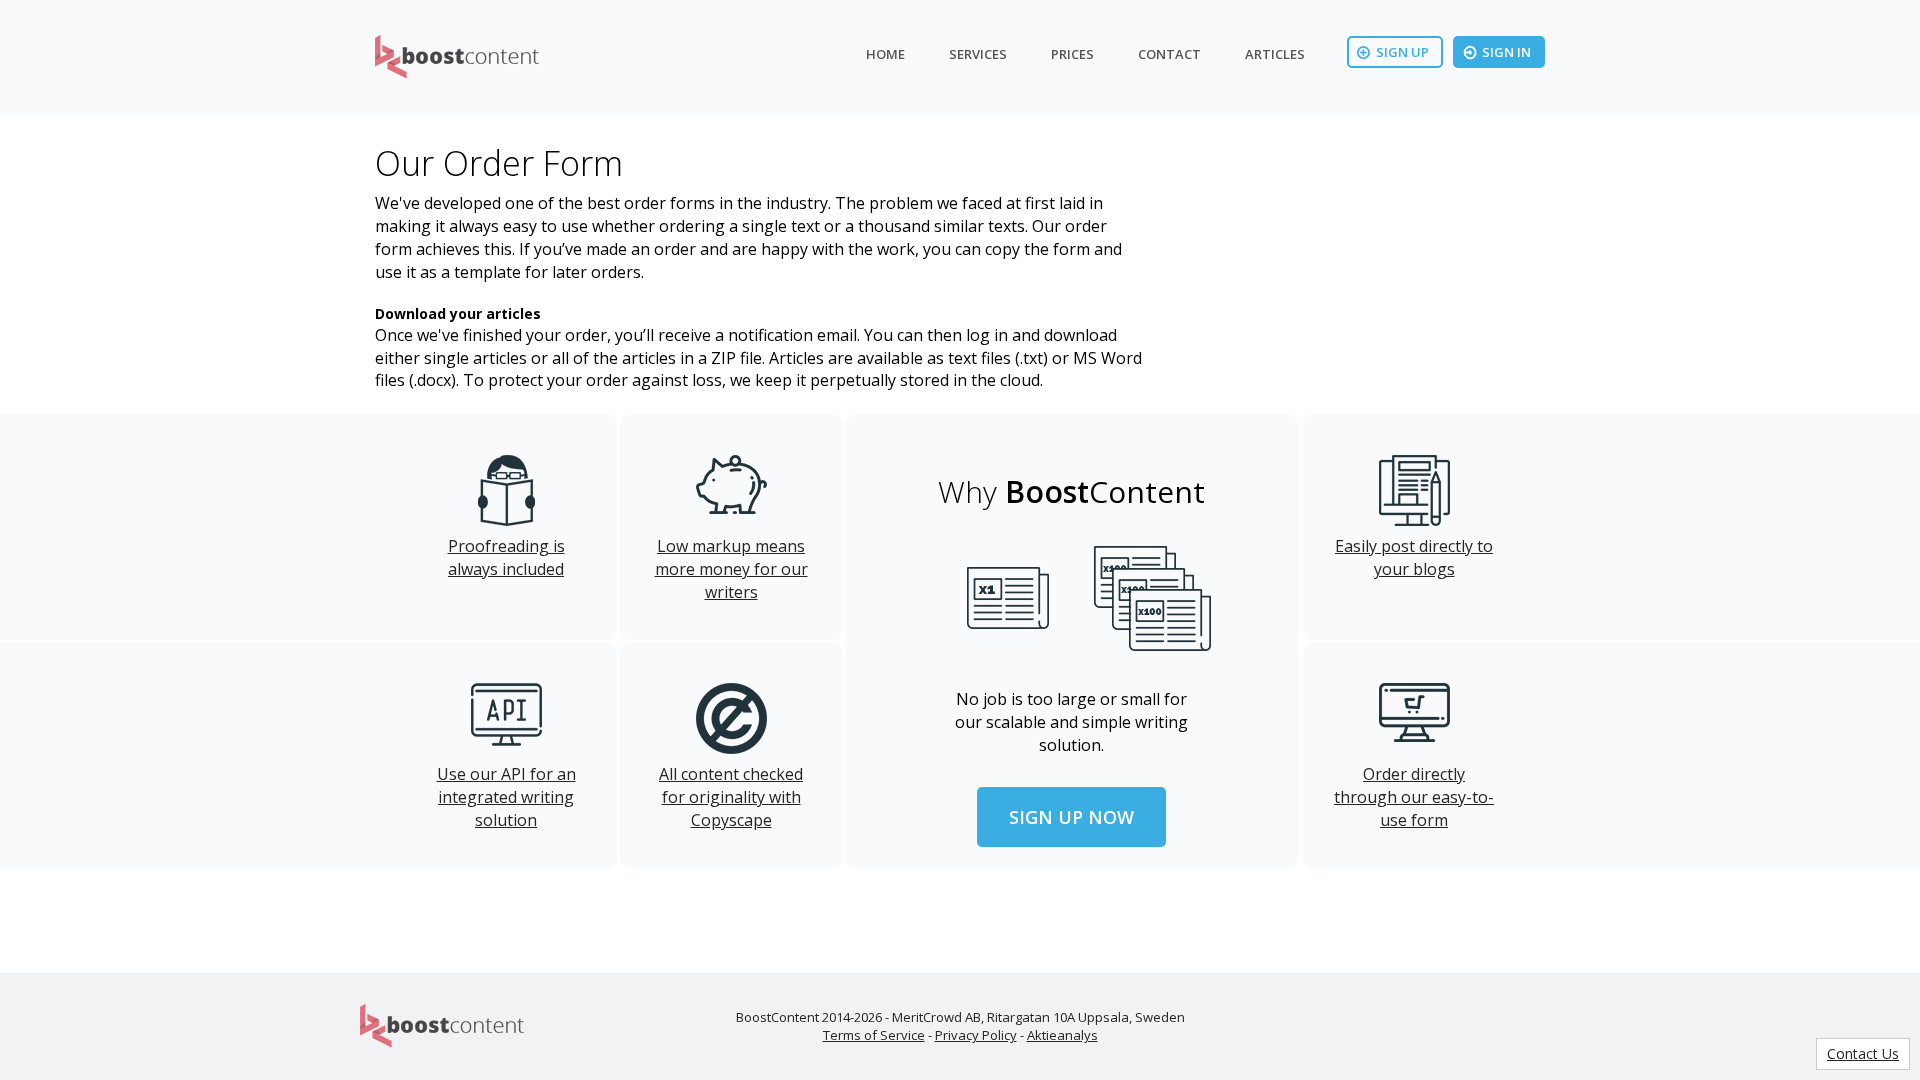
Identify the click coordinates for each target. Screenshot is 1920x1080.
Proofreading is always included (506, 557)
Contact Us (1863, 1053)
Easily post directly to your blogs (1414, 557)
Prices (1072, 54)
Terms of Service (874, 1035)
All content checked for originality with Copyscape (731, 797)
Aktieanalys (1062, 1035)
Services (978, 54)
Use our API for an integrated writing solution (506, 797)
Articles (1275, 54)
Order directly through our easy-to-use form (1414, 797)
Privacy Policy (976, 1035)
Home (885, 54)
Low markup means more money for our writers (731, 569)
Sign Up (1402, 52)
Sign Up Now (1071, 817)
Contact (1169, 54)
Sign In (1506, 52)
